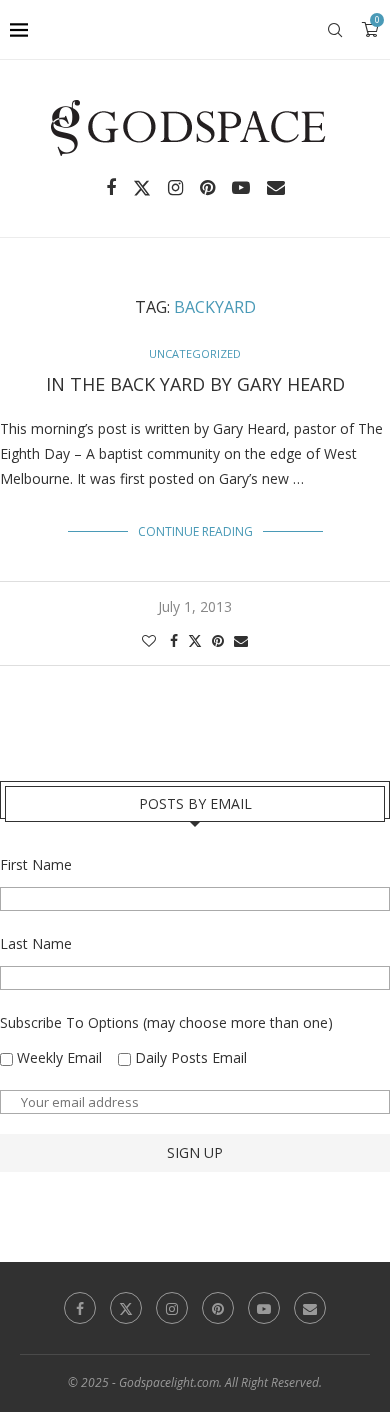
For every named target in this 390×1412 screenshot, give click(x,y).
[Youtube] (241, 188)
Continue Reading (195, 531)
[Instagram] (175, 188)
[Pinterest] (207, 188)
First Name (36, 864)
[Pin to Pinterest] (218, 640)
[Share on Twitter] (195, 640)
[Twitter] (142, 188)
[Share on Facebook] (174, 640)
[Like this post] (149, 640)
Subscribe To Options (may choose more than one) (166, 1022)
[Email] (276, 188)
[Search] (335, 30)
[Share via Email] (241, 640)
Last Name (36, 943)
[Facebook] (111, 188)
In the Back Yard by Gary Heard (195, 384)
